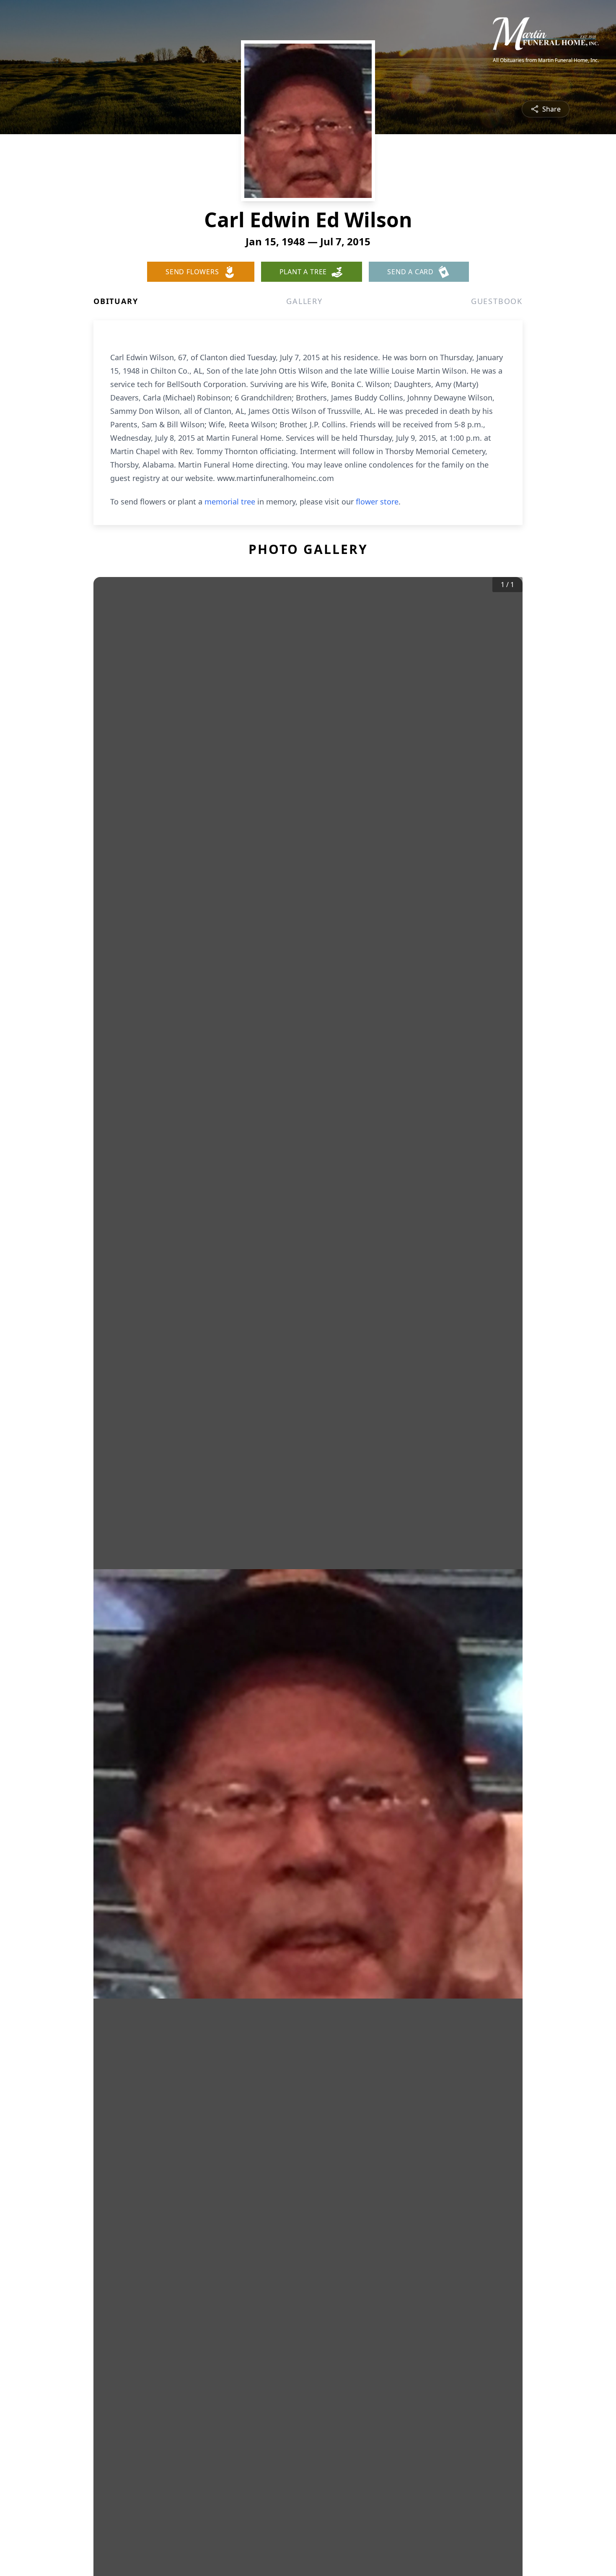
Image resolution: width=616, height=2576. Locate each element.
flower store (377, 502)
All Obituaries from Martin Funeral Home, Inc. (546, 60)
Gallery (304, 301)
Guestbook (497, 301)
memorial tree (230, 502)
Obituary (116, 301)
